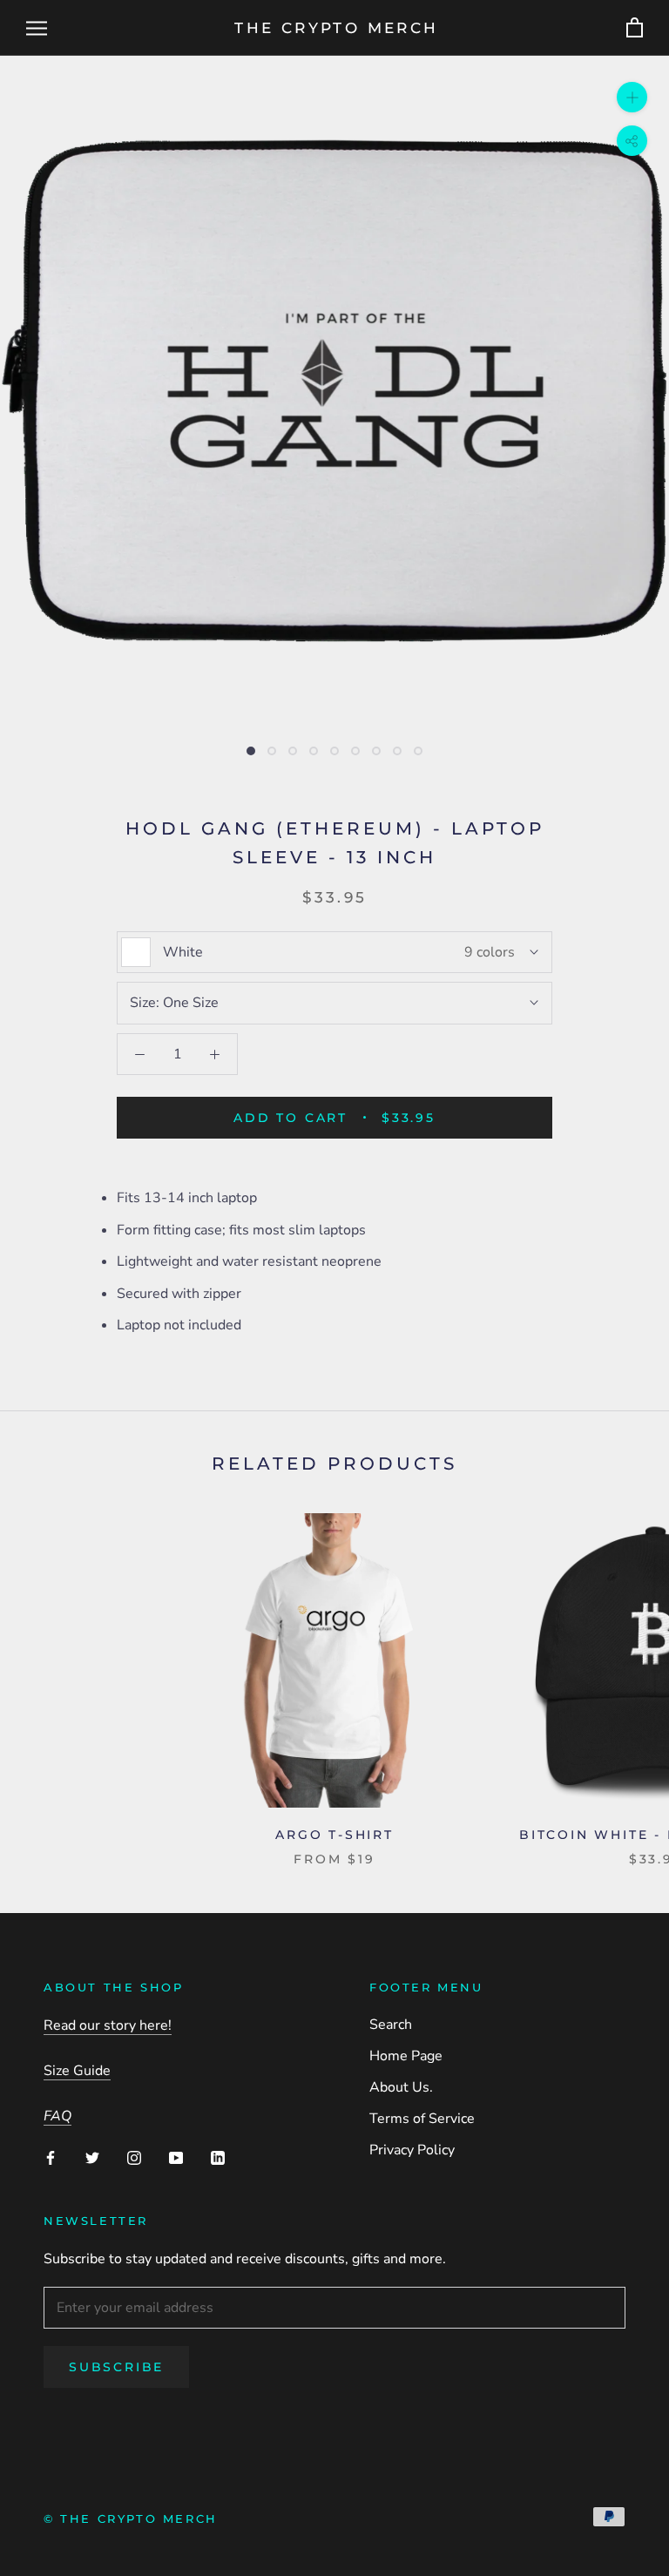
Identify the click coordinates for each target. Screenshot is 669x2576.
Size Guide (77, 2071)
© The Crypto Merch (131, 2519)
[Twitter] (92, 2156)
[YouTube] (176, 2156)
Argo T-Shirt (334, 1835)
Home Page (406, 2056)
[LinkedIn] (218, 2156)
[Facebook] (51, 2156)
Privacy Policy (412, 2150)
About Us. (401, 2087)
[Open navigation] (37, 28)
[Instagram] (134, 2156)
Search (391, 2025)
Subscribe (116, 2367)
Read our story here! (108, 2025)
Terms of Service (422, 2119)
